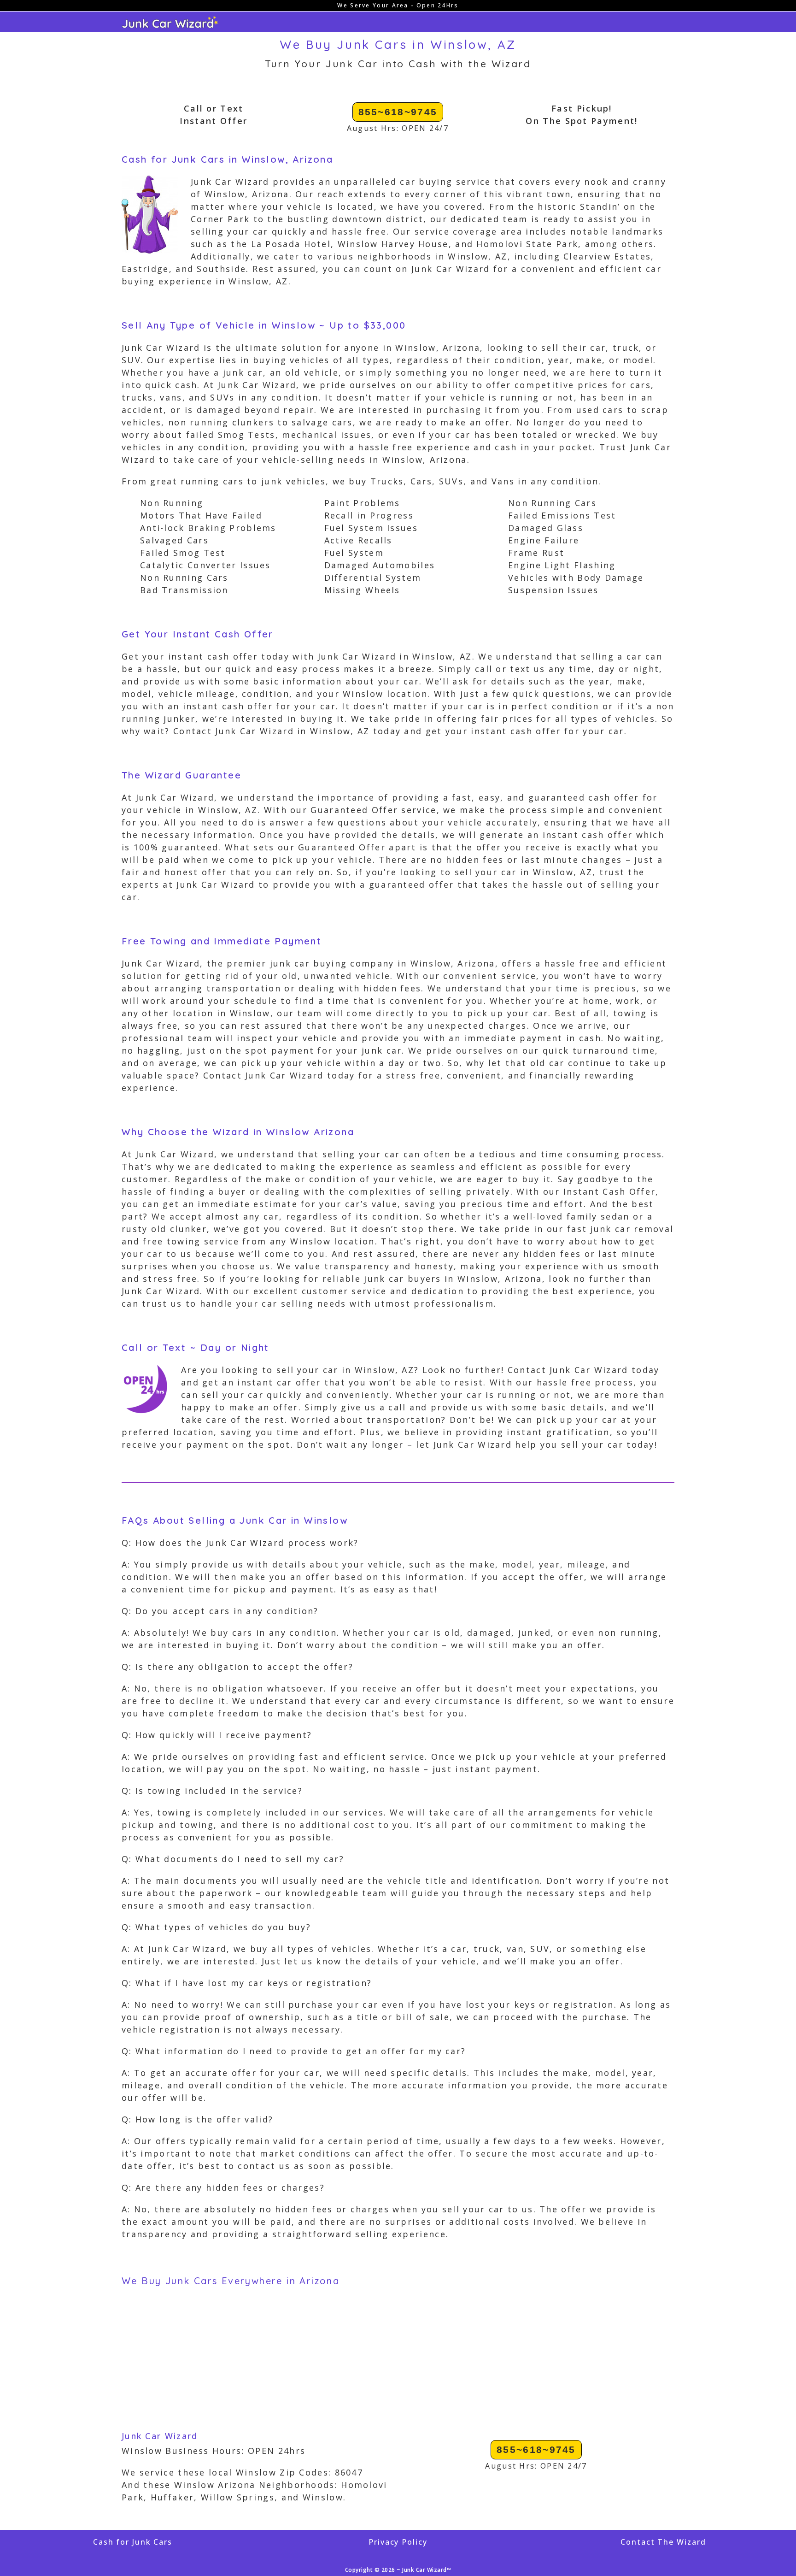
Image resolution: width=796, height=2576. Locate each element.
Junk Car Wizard (160, 2436)
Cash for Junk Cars (133, 2542)
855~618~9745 (398, 112)
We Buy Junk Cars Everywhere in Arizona (231, 2281)
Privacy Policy (398, 2542)
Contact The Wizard (663, 2542)
